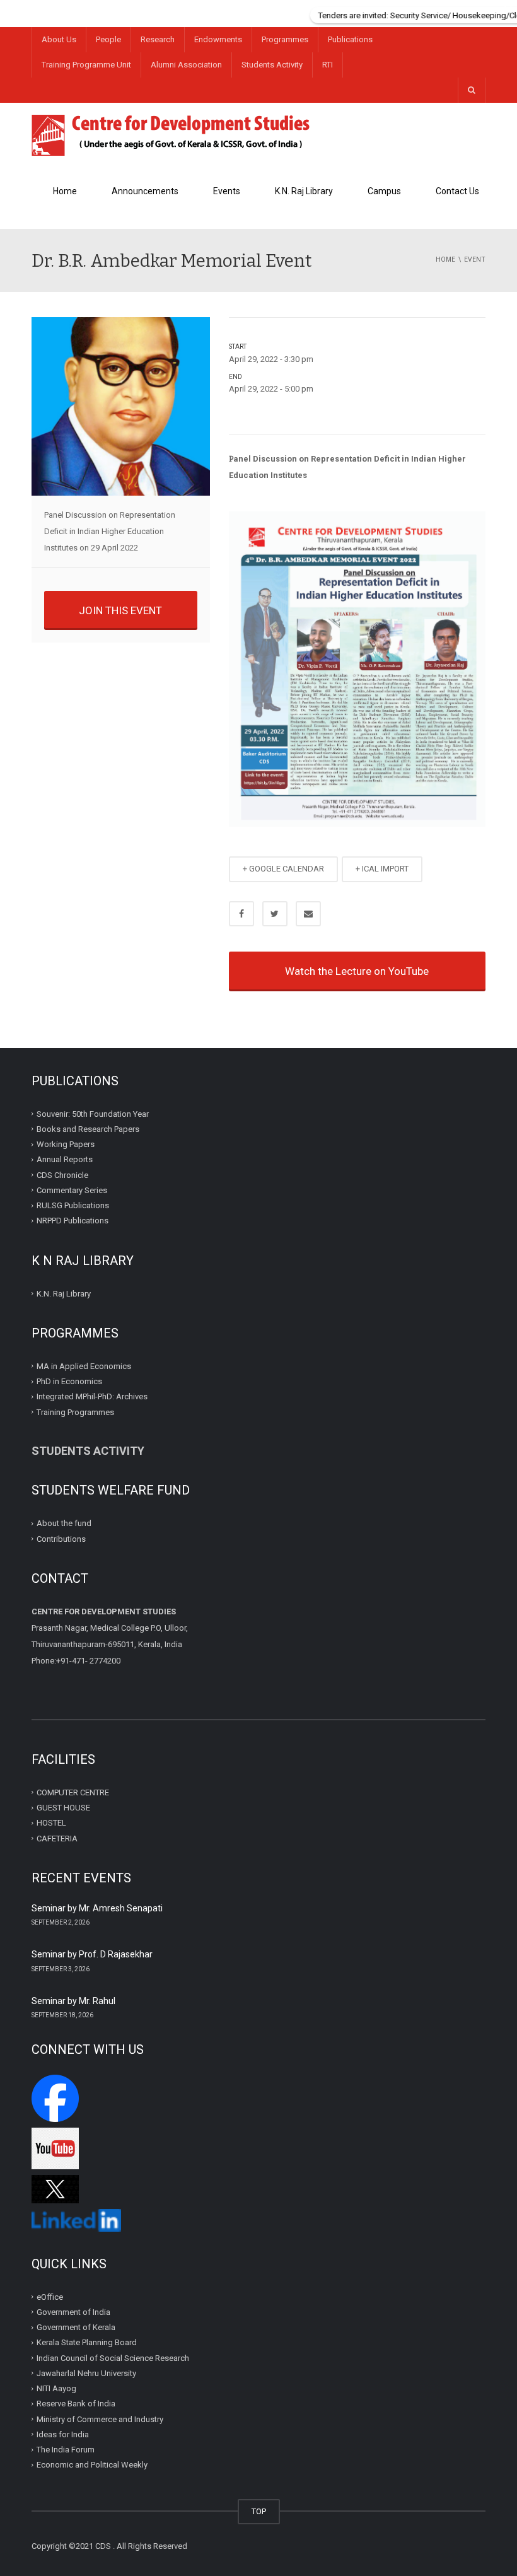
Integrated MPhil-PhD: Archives (92, 1396)
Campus (384, 191)
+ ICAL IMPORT (382, 869)
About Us (59, 39)
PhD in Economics (69, 1381)
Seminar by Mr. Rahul (73, 2001)
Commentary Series (72, 1190)
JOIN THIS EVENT (120, 610)
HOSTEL (51, 1823)
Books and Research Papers (88, 1129)
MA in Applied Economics (84, 1366)
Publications (350, 39)
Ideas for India (63, 2434)
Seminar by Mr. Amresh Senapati (97, 1908)
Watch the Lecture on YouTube (357, 971)
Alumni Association (186, 65)
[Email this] (308, 914)
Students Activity (272, 65)
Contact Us (457, 191)
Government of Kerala (76, 2327)
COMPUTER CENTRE (73, 1792)
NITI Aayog (56, 2388)
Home (65, 191)
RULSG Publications (73, 1205)
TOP (259, 2511)
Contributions (62, 1538)
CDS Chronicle (62, 1174)
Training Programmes (75, 1412)
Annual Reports (65, 1159)
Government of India (73, 2312)
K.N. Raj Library (304, 191)
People (108, 39)
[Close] (508, 9)
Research (158, 39)
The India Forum (66, 2450)
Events (227, 191)
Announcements (145, 191)
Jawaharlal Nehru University (86, 2373)
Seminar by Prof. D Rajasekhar (92, 1954)
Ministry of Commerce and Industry (100, 2419)
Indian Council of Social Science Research (113, 2358)
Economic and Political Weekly (92, 2465)
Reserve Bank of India (76, 2404)
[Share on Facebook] (241, 914)
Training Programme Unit (86, 65)
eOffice (50, 2297)
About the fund (64, 1523)
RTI (328, 65)
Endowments (218, 39)
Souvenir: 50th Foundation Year (93, 1113)
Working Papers (66, 1144)
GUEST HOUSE (63, 1808)
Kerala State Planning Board (87, 2342)
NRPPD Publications (73, 1221)
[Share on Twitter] (275, 914)
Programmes (285, 39)
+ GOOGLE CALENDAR (283, 869)
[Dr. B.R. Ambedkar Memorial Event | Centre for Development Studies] (171, 134)
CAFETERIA (57, 1838)
